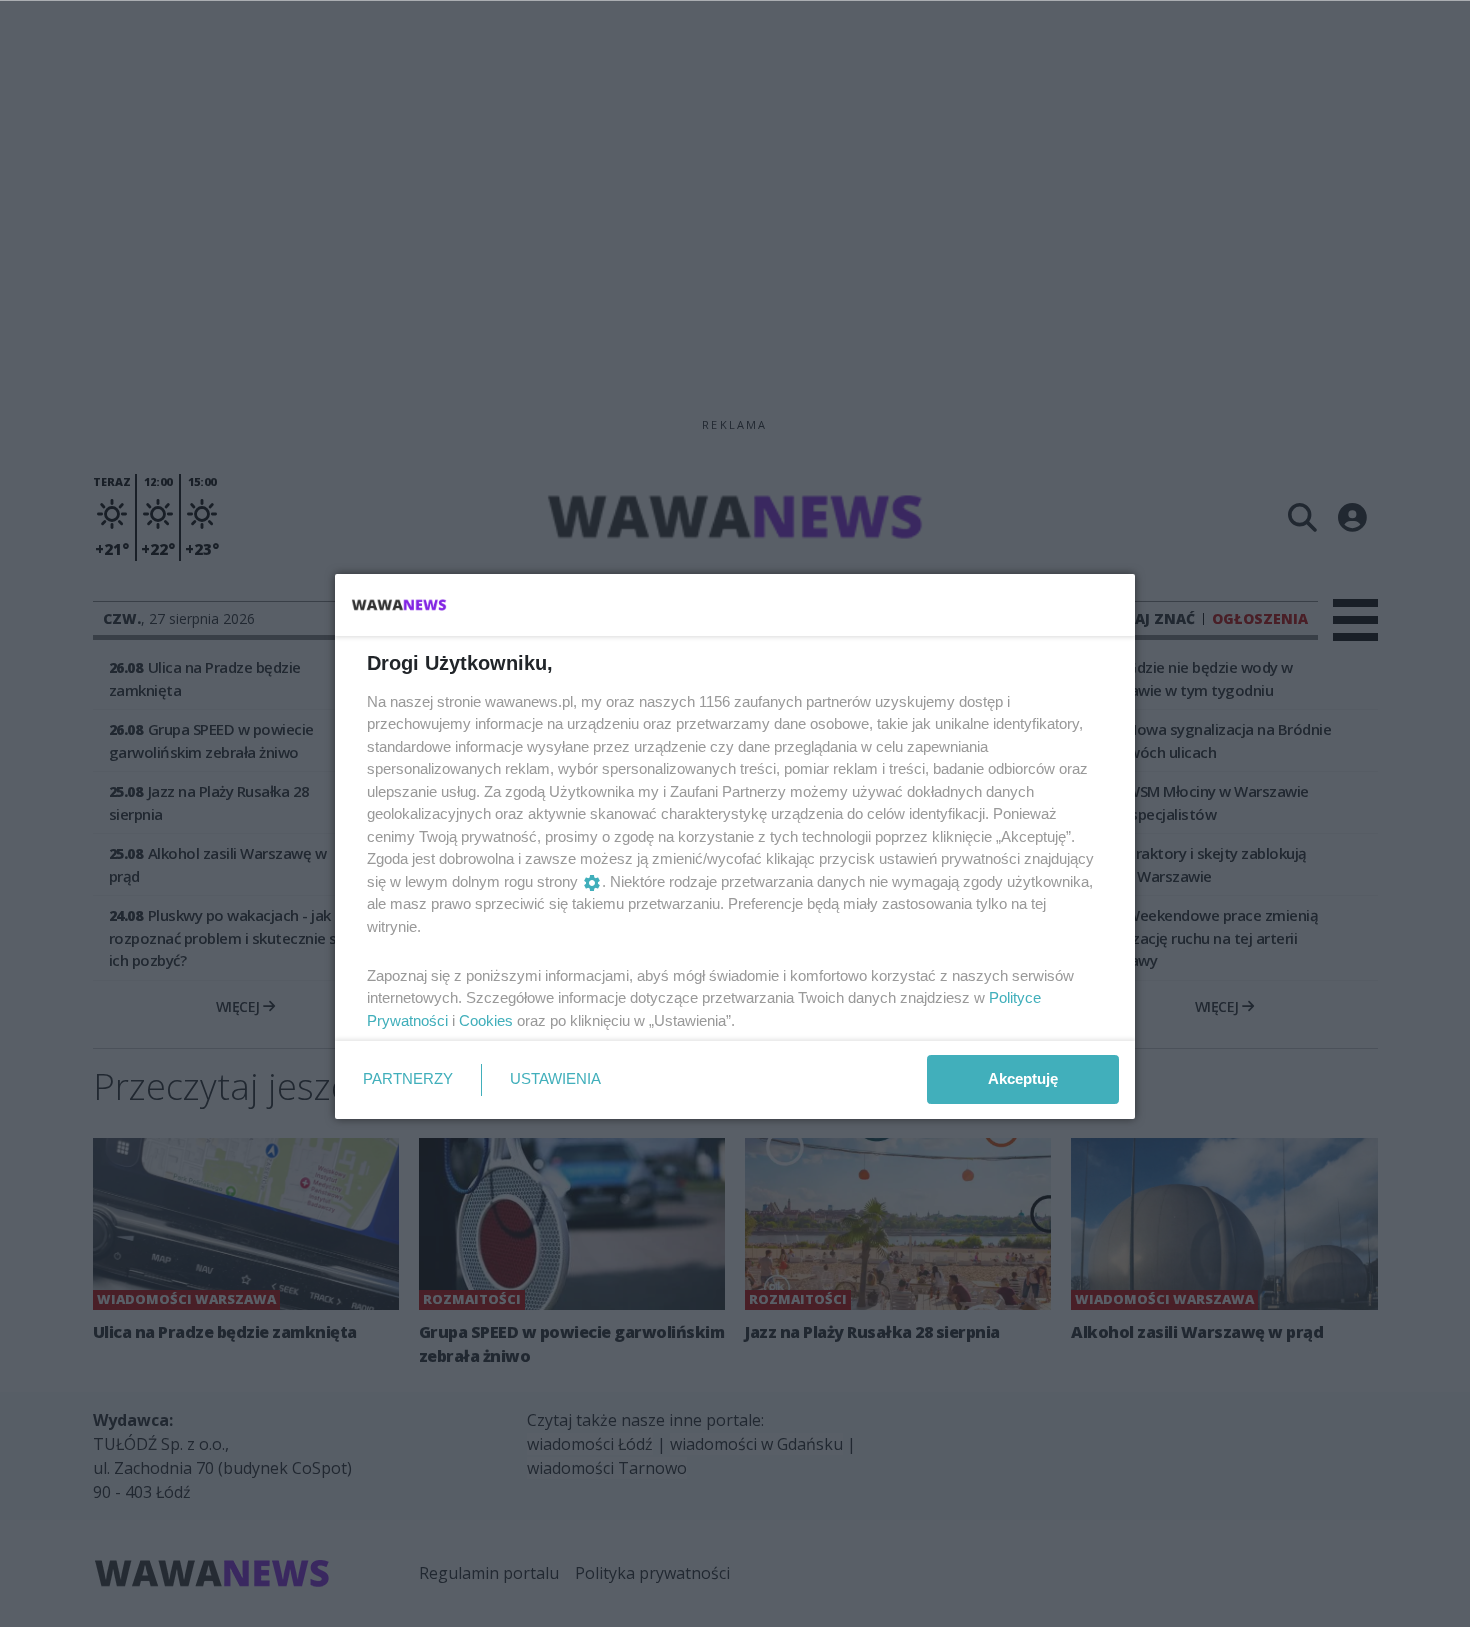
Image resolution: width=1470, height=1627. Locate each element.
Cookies (486, 1020)
